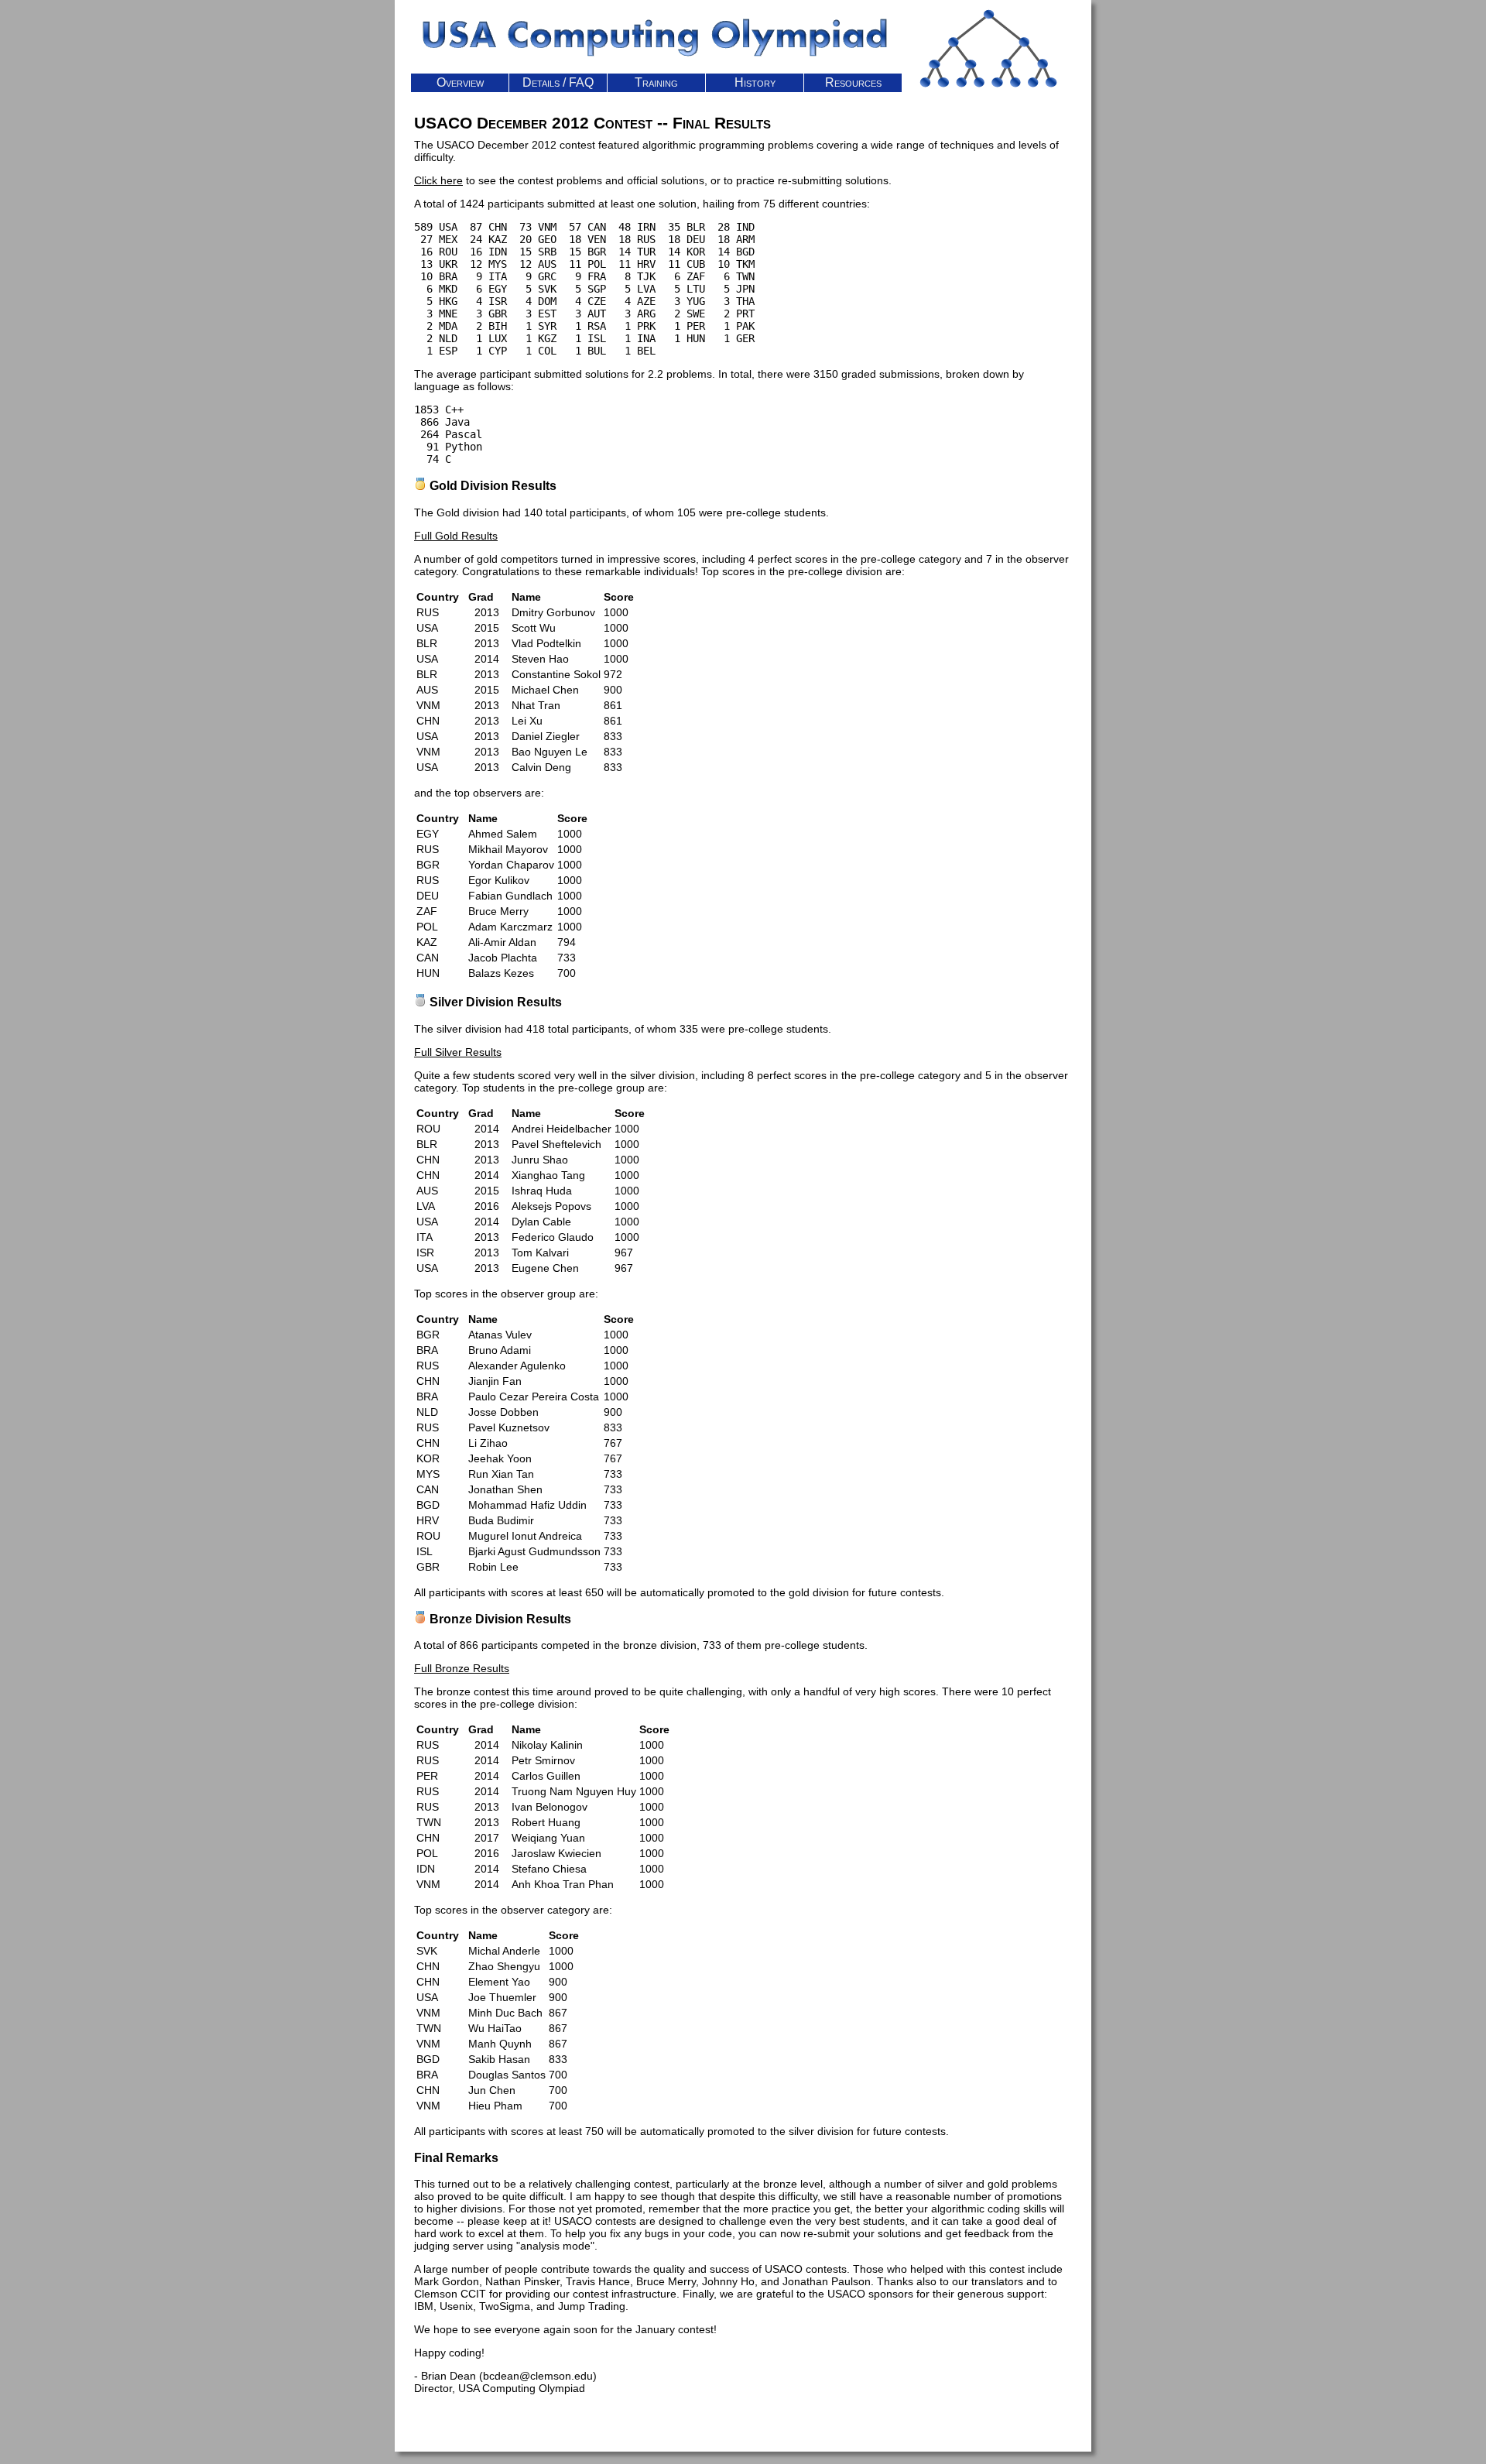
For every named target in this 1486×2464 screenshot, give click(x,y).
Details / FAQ (558, 82)
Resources (853, 82)
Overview (460, 82)
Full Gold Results (456, 536)
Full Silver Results (458, 1052)
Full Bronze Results (462, 1668)
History (755, 82)
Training (656, 82)
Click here (438, 180)
